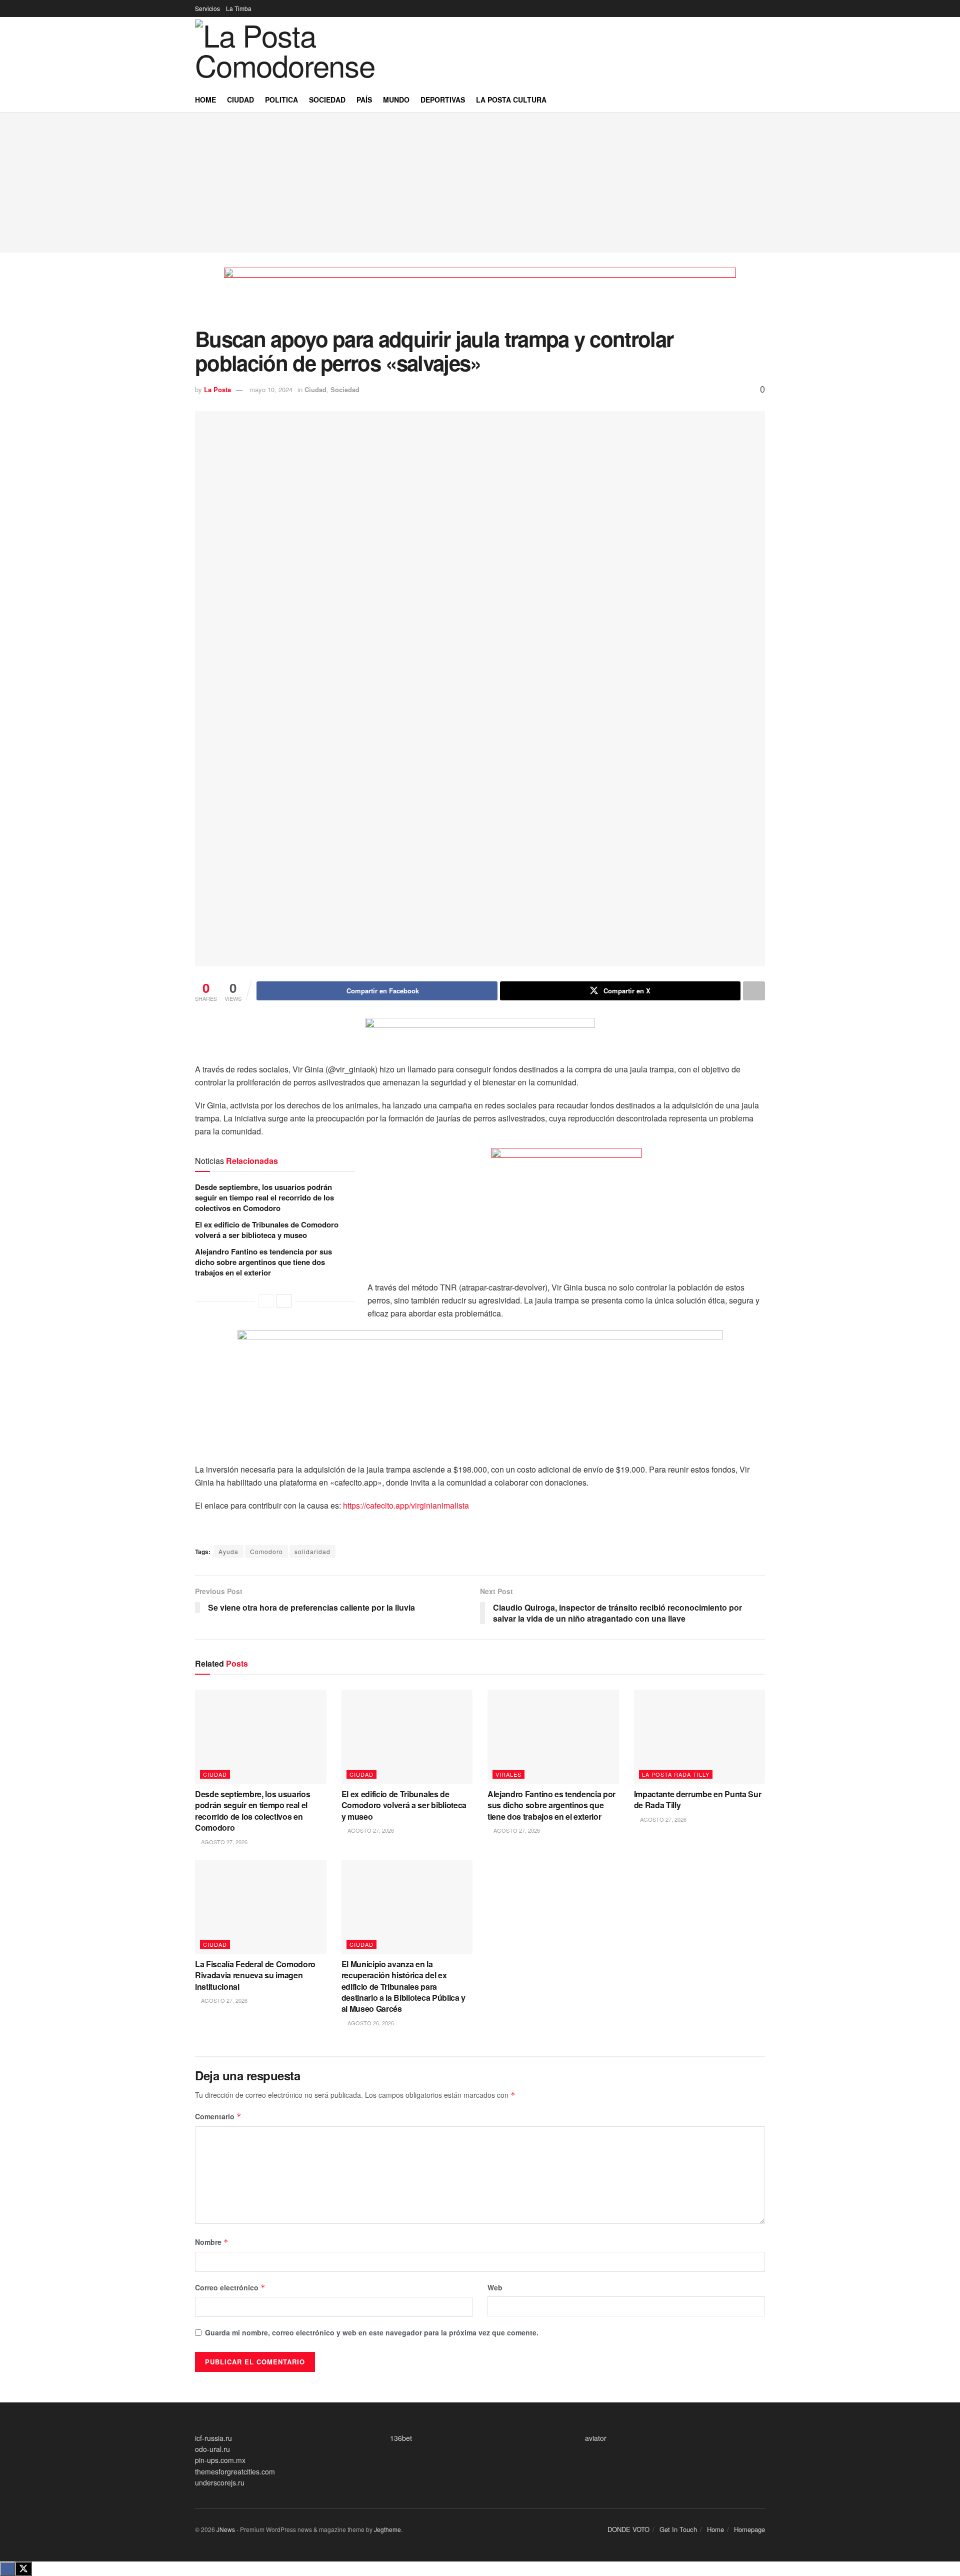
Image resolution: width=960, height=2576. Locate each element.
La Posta (217, 389)
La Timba (239, 8)
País (364, 100)
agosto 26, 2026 (370, 2023)
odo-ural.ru (212, 2449)
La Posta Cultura (511, 100)
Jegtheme (387, 2529)
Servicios (207, 8)
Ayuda (228, 1551)
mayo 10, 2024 (271, 389)
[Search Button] (761, 100)
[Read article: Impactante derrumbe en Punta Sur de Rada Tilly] (700, 1737)
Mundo (396, 100)
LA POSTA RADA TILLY (676, 1774)
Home (205, 100)
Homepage (749, 2529)
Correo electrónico (230, 2287)
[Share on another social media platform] (754, 991)
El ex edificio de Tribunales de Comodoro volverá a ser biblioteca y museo (267, 1230)
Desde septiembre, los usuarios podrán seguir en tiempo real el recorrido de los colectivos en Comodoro (264, 1197)
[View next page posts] (284, 1301)
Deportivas (443, 100)
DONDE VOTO (628, 2529)
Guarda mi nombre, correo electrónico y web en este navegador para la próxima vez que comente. (372, 2332)
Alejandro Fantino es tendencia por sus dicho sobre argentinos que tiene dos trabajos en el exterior (263, 1262)
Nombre (212, 2242)
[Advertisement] (480, 183)
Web (495, 2287)
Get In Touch (678, 2529)
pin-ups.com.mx (220, 2460)
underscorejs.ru (220, 2482)
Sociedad (327, 100)
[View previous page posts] (266, 1301)
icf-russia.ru (213, 2438)
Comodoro (266, 1551)
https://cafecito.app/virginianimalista (406, 1505)
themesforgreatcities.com (235, 2471)
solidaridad (312, 1551)
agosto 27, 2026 (223, 1842)
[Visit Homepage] (300, 52)
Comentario (218, 2116)
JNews (226, 2529)
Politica (281, 100)
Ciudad (240, 100)
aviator (596, 2438)
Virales (508, 1774)
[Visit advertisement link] (480, 297)
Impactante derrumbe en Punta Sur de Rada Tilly (698, 1799)
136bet (401, 2438)
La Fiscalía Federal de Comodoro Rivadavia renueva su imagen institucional (255, 1975)
